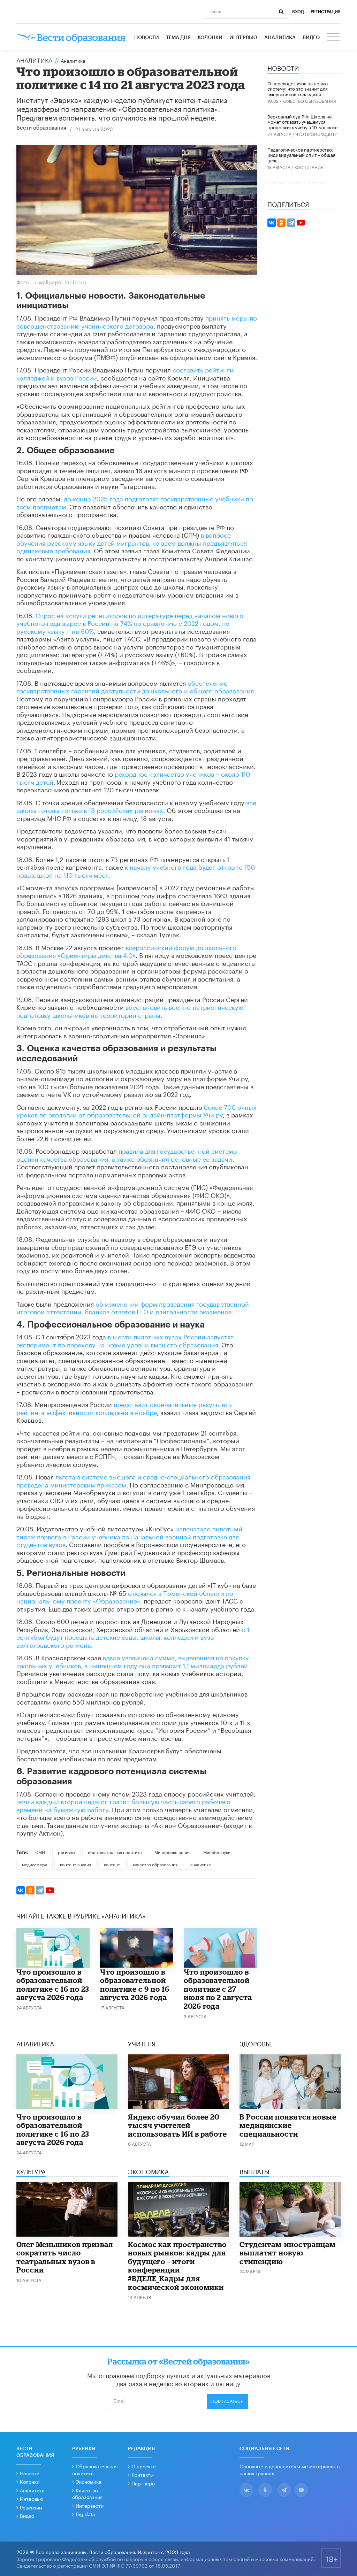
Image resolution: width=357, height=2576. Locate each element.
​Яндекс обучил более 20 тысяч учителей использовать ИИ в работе (177, 2125)
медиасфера (35, 1864)
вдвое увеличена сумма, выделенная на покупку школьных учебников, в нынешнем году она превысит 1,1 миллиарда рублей (133, 1661)
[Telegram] (40, 1890)
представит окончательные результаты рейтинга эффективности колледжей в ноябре (125, 1408)
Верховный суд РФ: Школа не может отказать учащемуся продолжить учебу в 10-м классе (302, 121)
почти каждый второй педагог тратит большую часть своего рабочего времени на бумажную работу (123, 1805)
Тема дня (178, 38)
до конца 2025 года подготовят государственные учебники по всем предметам (135, 502)
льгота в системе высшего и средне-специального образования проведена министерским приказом (133, 1480)
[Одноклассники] (30, 1890)
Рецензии (31, 2507)
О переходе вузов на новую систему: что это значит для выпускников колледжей (298, 88)
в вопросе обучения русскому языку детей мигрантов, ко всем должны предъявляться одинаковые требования (132, 542)
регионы (66, 1852)
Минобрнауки (217, 1852)
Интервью (243, 38)
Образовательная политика (95, 2469)
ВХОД (298, 12)
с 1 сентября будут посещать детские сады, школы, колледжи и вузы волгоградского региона (133, 1636)
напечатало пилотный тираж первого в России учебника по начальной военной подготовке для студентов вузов (129, 1536)
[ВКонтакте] (21, 1890)
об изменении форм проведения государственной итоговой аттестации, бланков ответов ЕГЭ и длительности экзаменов (133, 1307)
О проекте (144, 2466)
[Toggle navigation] (334, 38)
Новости (147, 38)
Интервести (90, 2505)
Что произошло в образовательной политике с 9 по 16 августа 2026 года (135, 1985)
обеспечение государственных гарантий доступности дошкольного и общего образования (135, 686)
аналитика (200, 1864)
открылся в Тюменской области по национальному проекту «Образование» (125, 1596)
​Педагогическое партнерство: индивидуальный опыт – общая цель (301, 155)
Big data (85, 2514)
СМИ (40, 1852)
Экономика (89, 2481)
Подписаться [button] (227, 2401)
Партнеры (143, 2483)
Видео (311, 38)
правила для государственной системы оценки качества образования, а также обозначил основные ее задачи (127, 1154)
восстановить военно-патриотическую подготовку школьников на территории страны (130, 1010)
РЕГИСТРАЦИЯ (326, 12)
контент (112, 1864)
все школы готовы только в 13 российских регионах (136, 806)
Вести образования (41, 128)
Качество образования (309, 101)
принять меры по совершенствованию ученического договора (137, 321)
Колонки (210, 38)
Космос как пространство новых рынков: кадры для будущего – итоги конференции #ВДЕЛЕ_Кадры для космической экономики (177, 2266)
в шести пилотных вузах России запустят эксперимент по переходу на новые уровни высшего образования (125, 1340)
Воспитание (309, 167)
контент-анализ (75, 1864)
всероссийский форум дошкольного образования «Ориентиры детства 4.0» (126, 951)
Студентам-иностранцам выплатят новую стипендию (288, 2253)
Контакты (143, 2474)
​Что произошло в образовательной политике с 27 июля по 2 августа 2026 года (218, 1989)
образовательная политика (115, 1852)
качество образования (155, 1864)
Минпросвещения (172, 1852)
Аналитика (280, 38)
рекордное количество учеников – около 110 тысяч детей (133, 777)
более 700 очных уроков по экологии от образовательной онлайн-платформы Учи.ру (136, 1110)
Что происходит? (316, 134)
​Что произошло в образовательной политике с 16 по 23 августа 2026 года (53, 1985)
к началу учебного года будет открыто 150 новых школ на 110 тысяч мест (136, 870)
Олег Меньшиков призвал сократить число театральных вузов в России (65, 2257)
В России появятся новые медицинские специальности (288, 2125)
